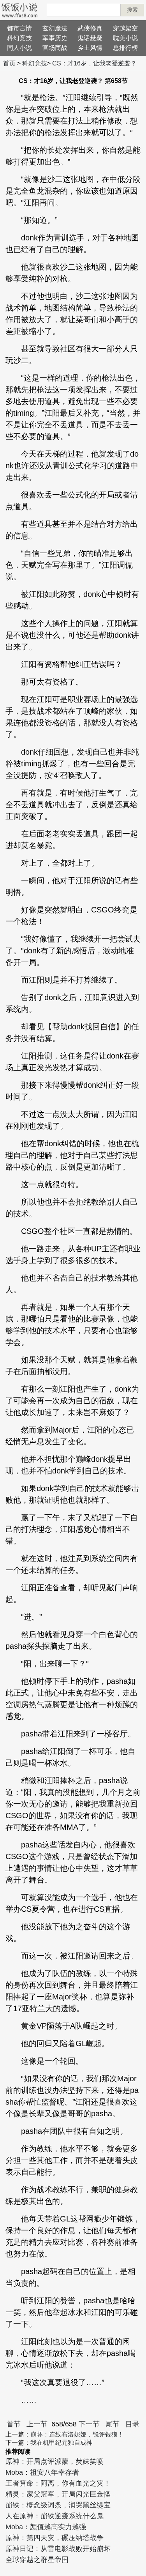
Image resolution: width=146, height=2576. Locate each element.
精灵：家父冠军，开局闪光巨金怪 (58, 2494)
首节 (14, 2424)
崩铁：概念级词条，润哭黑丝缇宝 (58, 2505)
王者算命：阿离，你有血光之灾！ (58, 2483)
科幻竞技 (19, 38)
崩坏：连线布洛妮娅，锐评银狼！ (77, 2434)
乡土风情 (90, 48)
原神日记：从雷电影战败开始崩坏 (58, 2549)
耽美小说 (125, 38)
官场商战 (55, 48)
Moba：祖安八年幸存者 (42, 2472)
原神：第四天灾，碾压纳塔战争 (55, 2538)
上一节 (37, 2424)
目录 (132, 2424)
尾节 (113, 2424)
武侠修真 (90, 28)
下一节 (89, 2424)
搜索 (132, 10)
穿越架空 (125, 28)
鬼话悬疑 (90, 38)
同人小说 (19, 48)
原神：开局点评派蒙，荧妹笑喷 (55, 2461)
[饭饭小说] (19, 10)
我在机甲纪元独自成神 (62, 2443)
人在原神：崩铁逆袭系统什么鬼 (55, 2516)
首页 (9, 63)
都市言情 (19, 28)
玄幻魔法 (55, 28)
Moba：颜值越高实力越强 (46, 2527)
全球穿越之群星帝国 (37, 2560)
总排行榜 (125, 48)
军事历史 (55, 38)
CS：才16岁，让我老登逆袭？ (94, 63)
